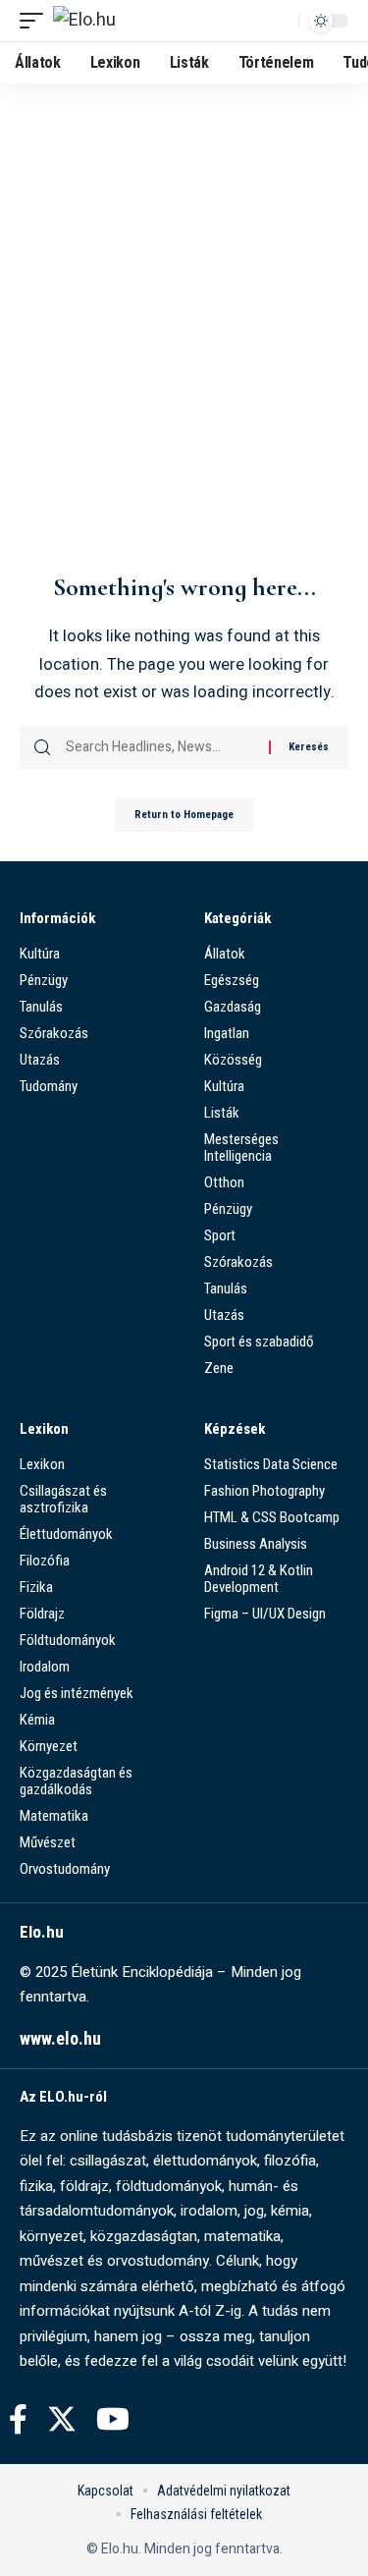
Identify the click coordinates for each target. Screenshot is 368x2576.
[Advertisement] (184, 367)
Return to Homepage (184, 815)
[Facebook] (18, 2419)
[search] (279, 21)
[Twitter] (62, 2419)
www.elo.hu (60, 2038)
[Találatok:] (160, 747)
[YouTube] (113, 2419)
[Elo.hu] (84, 21)
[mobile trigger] (36, 21)
